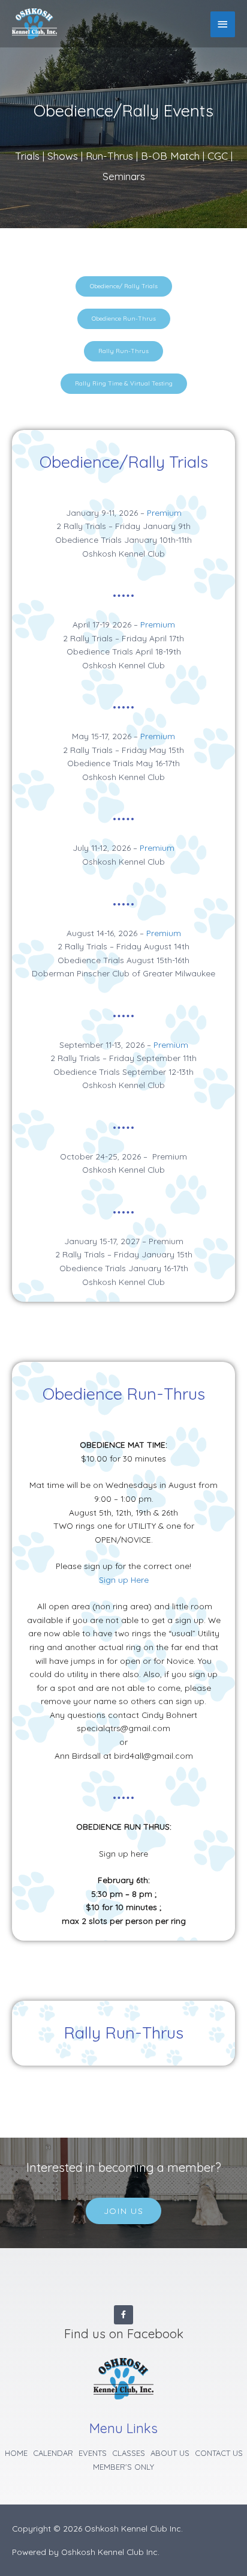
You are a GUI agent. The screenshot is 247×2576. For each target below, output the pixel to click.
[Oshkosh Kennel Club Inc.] (34, 24)
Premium (164, 512)
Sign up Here (124, 1580)
